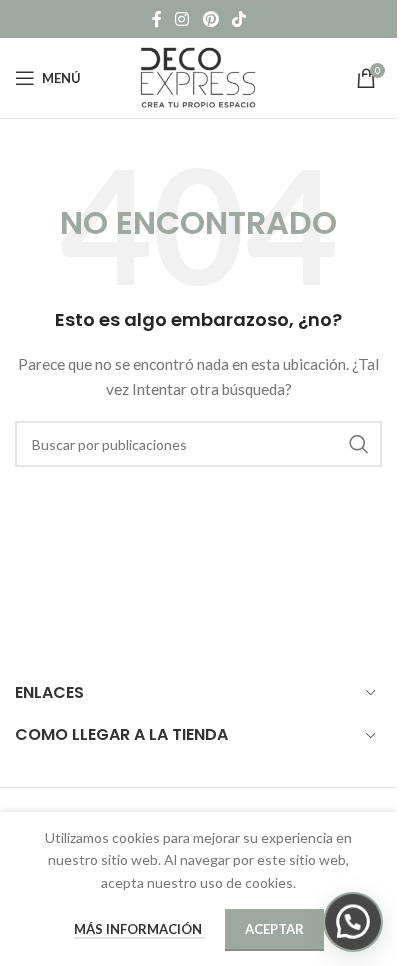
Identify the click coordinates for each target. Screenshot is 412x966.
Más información (139, 929)
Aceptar (274, 929)
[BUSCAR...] (359, 444)
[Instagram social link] (182, 19)
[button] (353, 922)
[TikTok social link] (238, 19)
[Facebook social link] (157, 19)
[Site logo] (199, 76)
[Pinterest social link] (210, 19)
